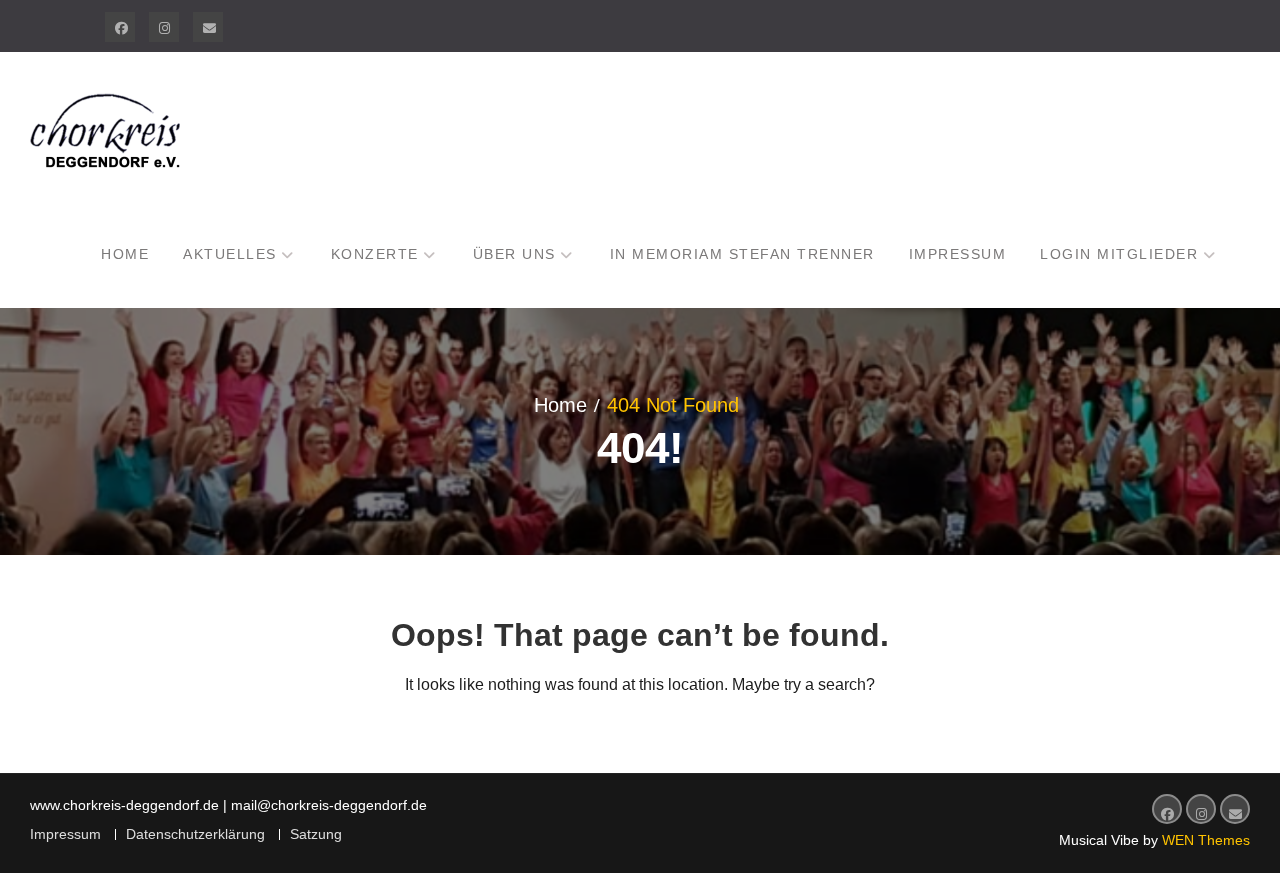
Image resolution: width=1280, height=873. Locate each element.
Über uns (514, 254)
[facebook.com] (120, 27)
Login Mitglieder (1119, 254)
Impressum (958, 254)
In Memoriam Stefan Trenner (742, 254)
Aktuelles (230, 254)
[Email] (208, 27)
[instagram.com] (164, 27)
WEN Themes (1206, 840)
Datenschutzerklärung (195, 834)
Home (125, 254)
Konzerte (375, 254)
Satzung (316, 834)
